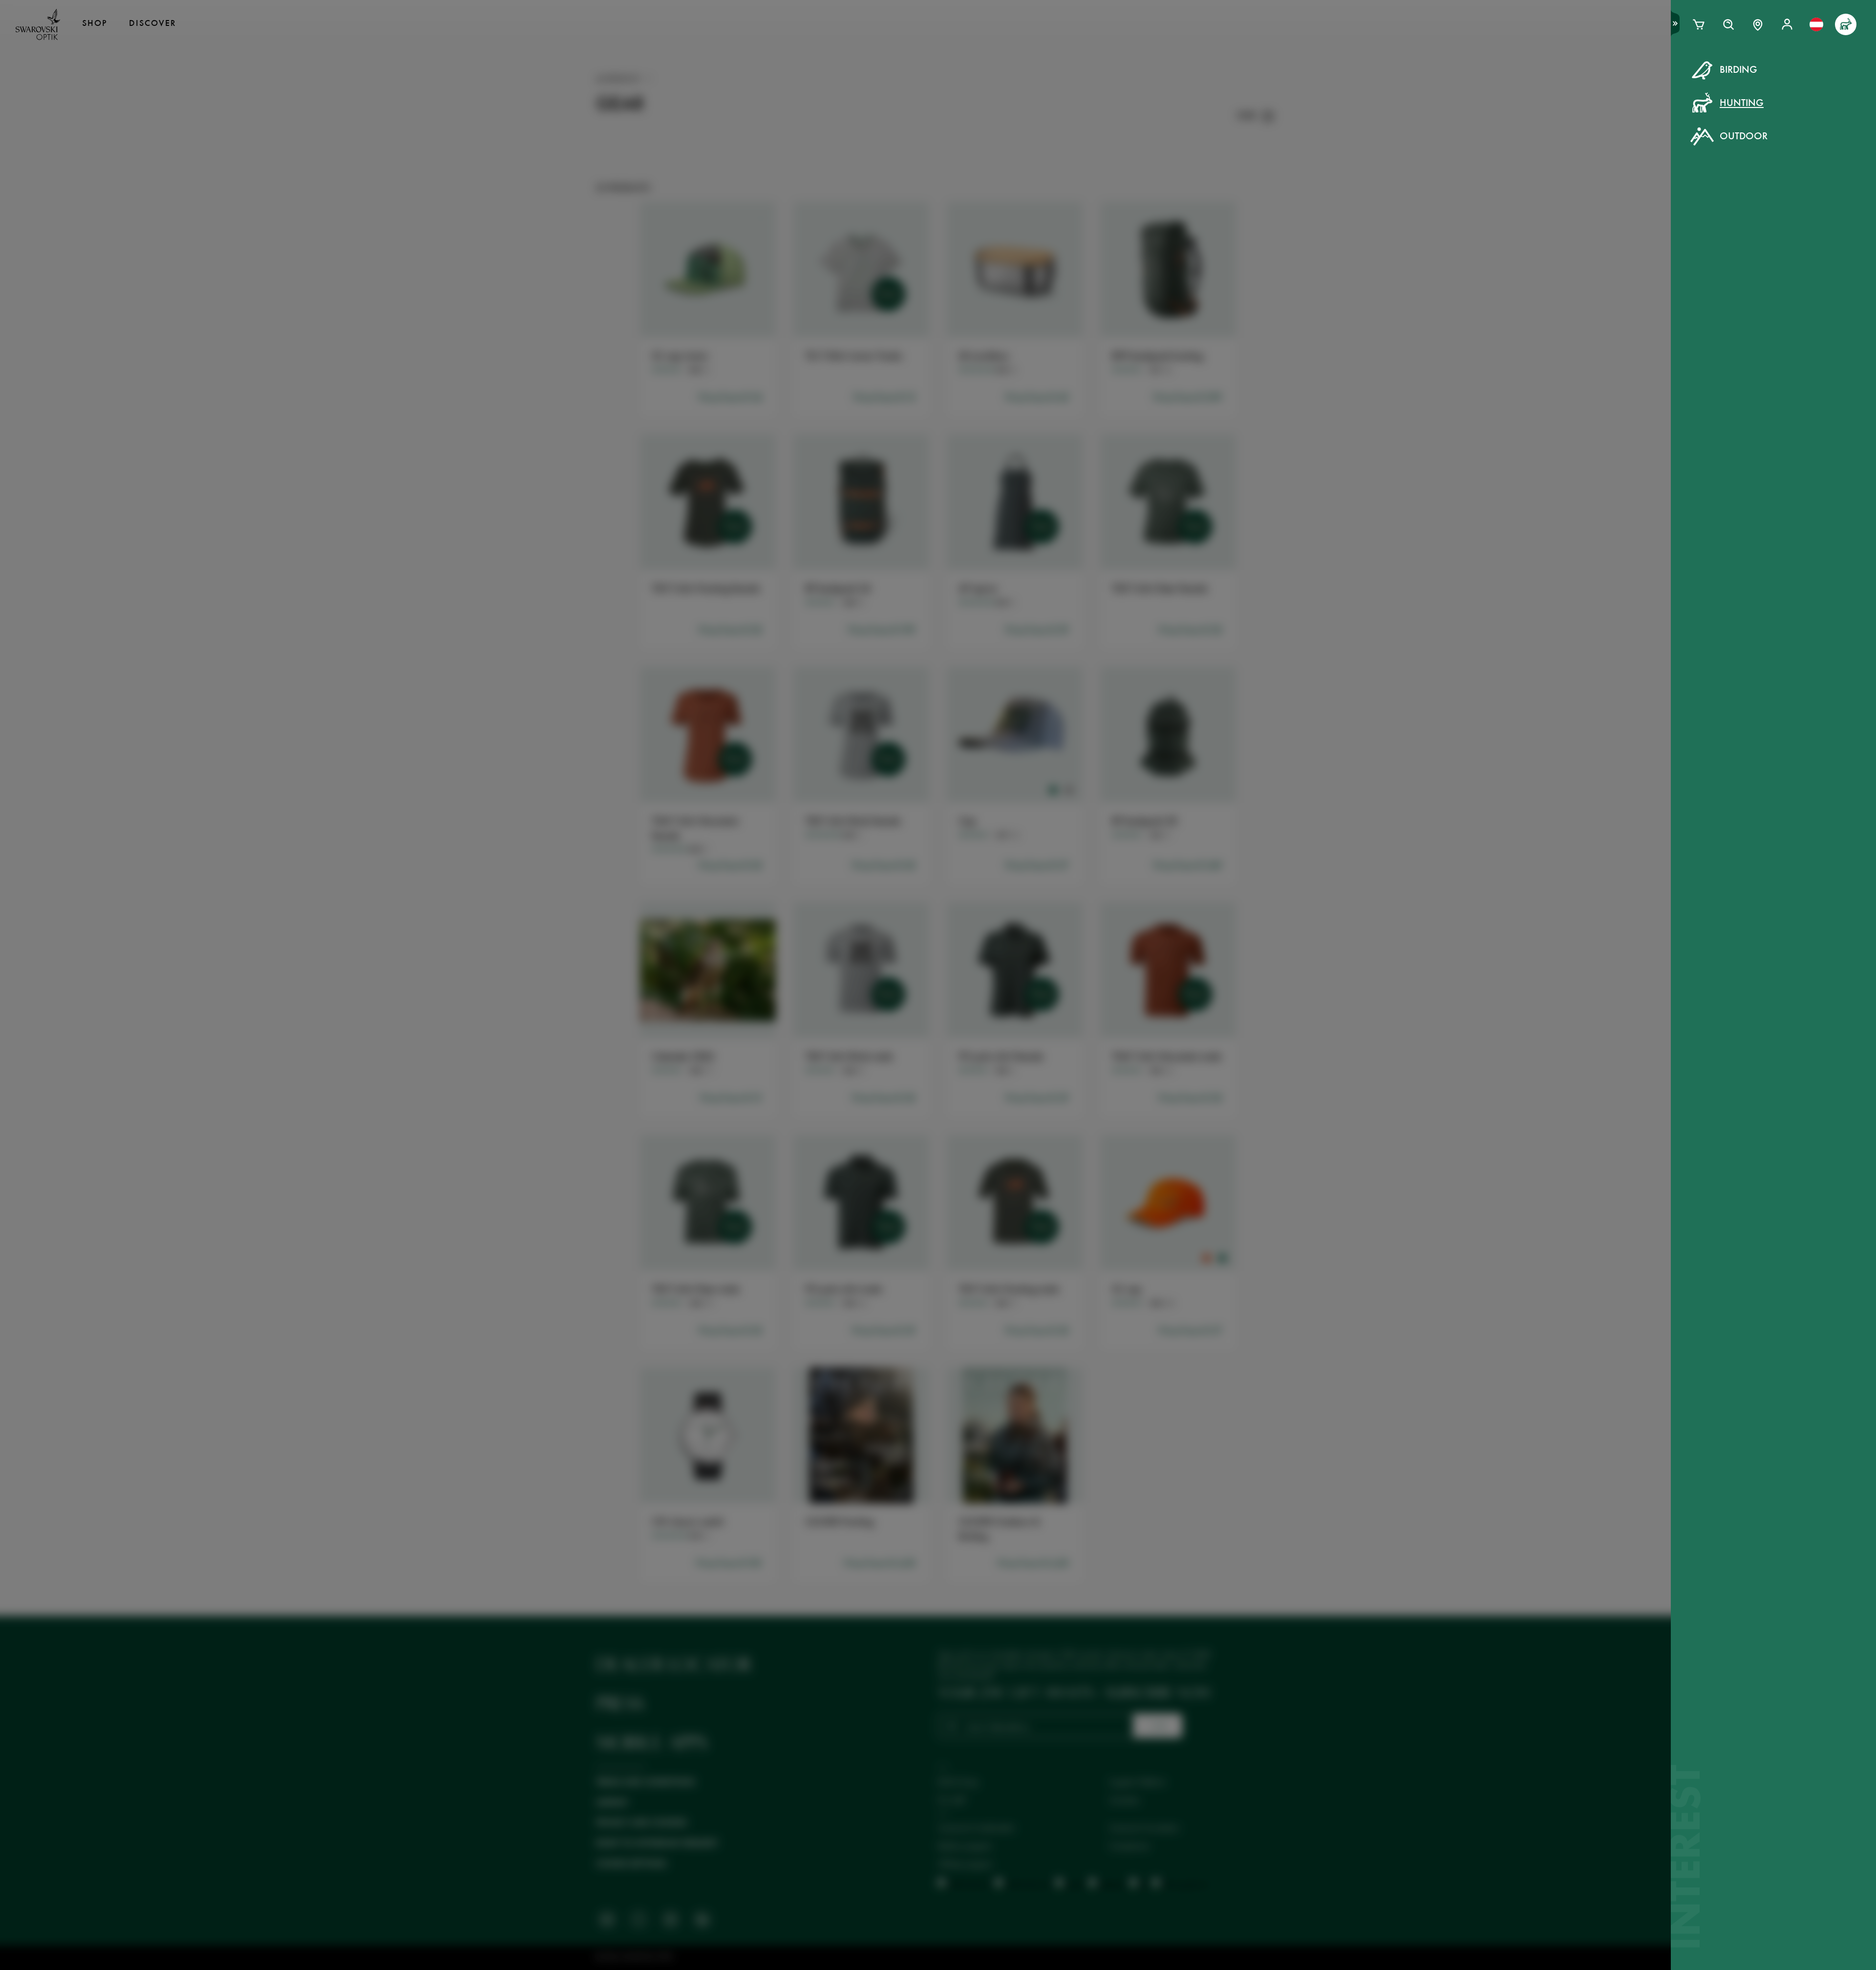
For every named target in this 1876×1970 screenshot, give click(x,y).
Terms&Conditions (1023, 254)
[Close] (1159, 82)
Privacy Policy (1097, 254)
